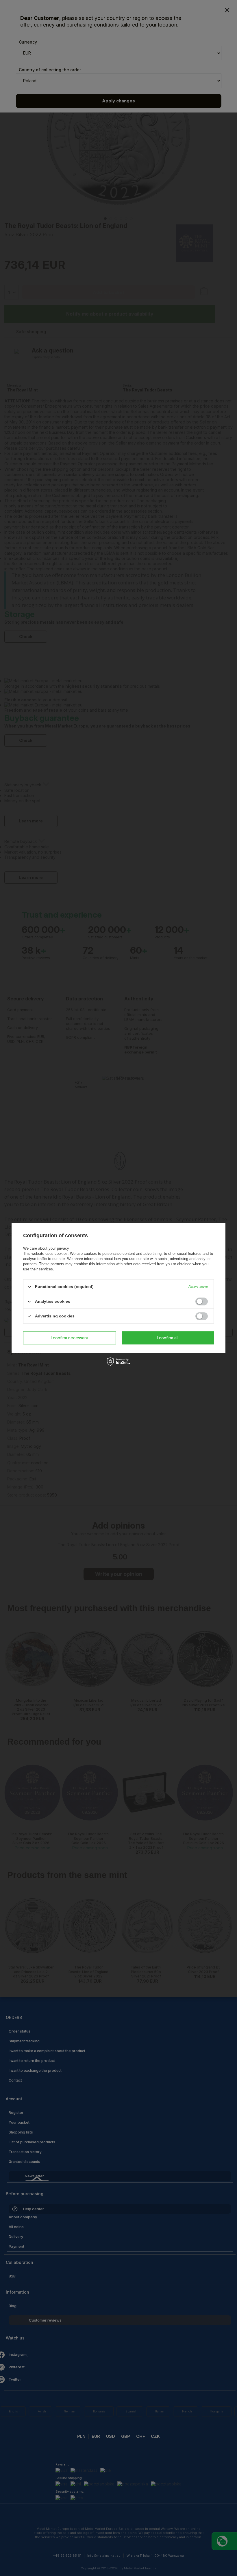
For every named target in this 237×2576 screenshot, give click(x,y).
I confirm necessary (70, 1338)
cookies (90, 1254)
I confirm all (168, 1338)
